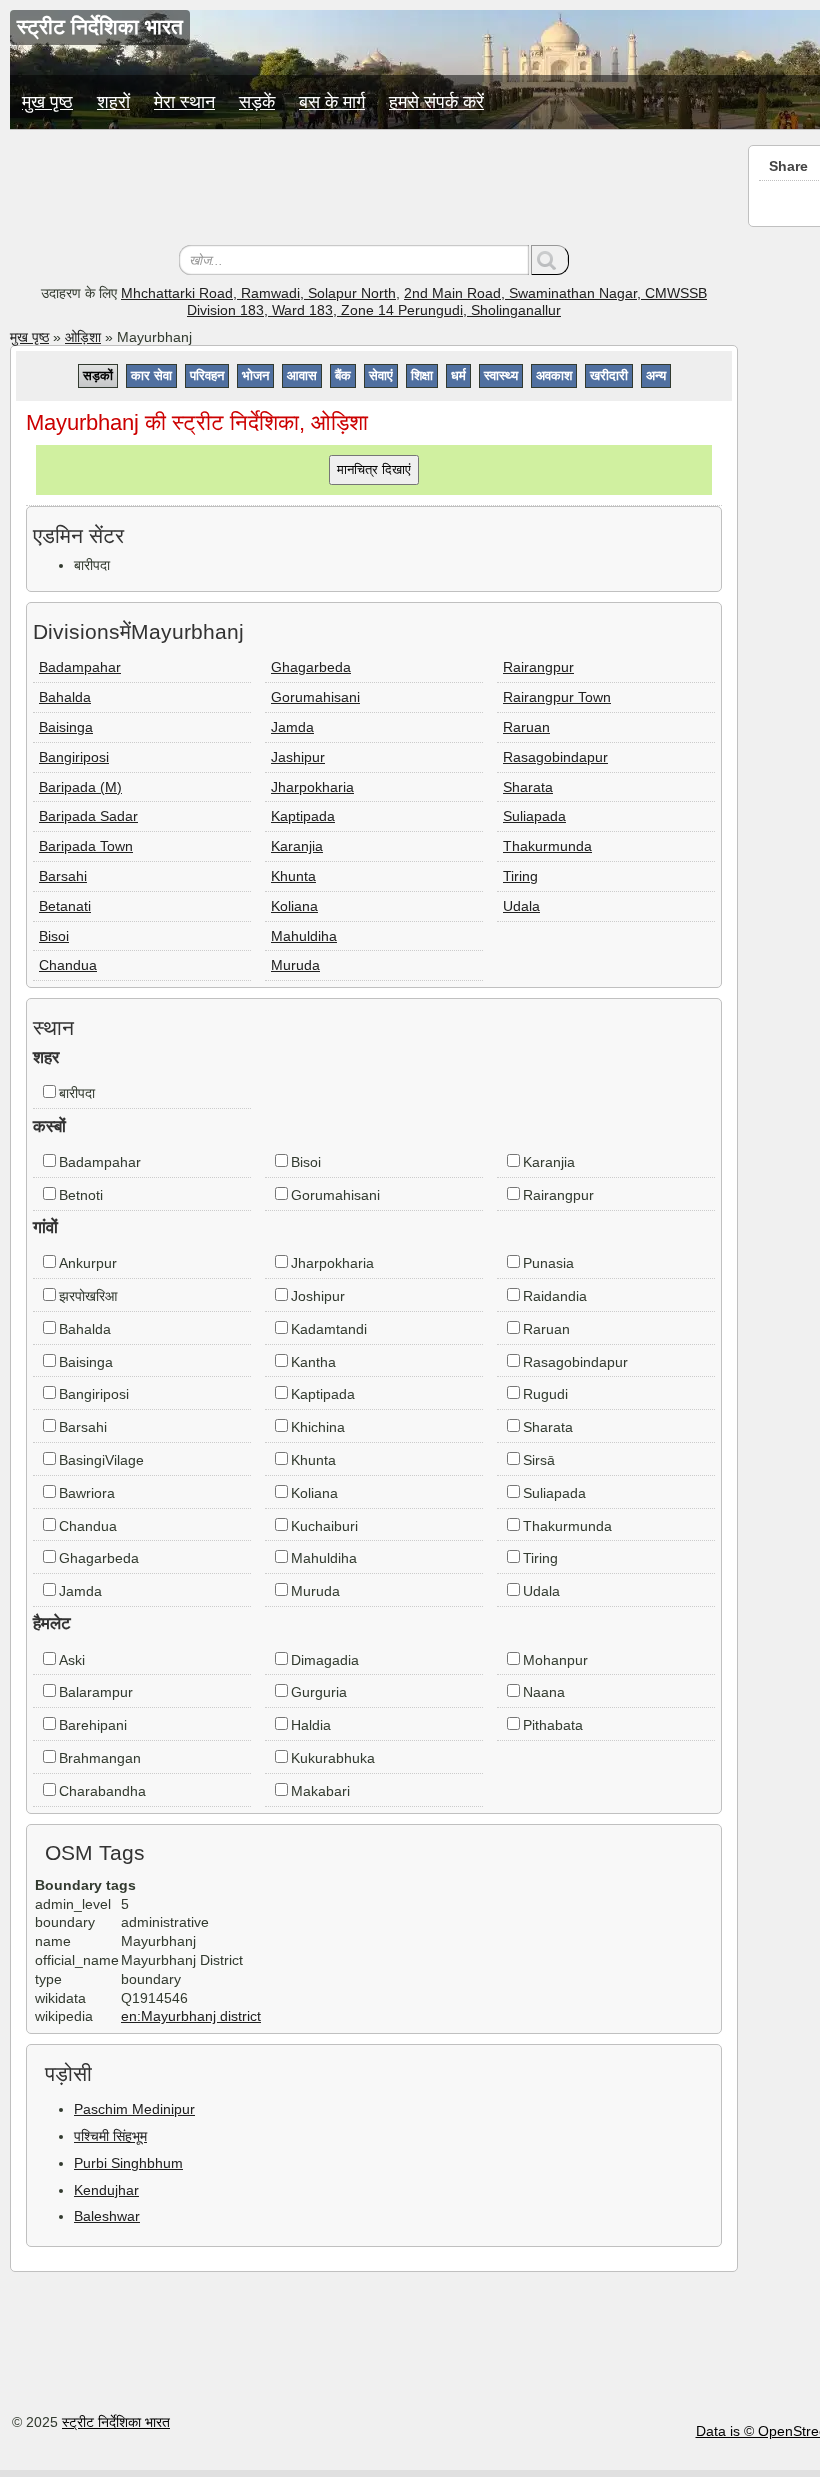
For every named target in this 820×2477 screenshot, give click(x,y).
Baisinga (66, 727)
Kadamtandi (329, 1329)
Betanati (65, 906)
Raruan (526, 727)
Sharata (528, 787)
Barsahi (63, 876)
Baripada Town (86, 846)
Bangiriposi (74, 757)
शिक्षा (422, 375)
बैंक (343, 375)
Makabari (320, 1791)
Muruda (295, 965)
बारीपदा (77, 1093)
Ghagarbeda (311, 667)
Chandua (68, 965)
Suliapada (534, 816)
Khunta (293, 876)
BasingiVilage (101, 1460)
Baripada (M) (80, 787)
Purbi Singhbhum (128, 2163)
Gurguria (319, 1692)
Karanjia (297, 846)
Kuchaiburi (324, 1526)
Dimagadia (325, 1660)
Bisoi (54, 936)
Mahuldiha (304, 936)
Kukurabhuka (333, 1758)
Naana (544, 1692)
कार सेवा (151, 375)
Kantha (313, 1362)
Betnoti (81, 1195)
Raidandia (555, 1296)
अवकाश (554, 375)
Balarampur (96, 1692)
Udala (521, 906)
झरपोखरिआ (88, 1296)
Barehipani (93, 1725)
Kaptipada (303, 816)
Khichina (318, 1427)
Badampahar (80, 667)
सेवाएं (381, 375)
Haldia (311, 1725)
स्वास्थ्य (501, 375)
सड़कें (257, 102)
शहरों (113, 102)
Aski (72, 1660)
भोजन (255, 375)
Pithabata (553, 1725)
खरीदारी (609, 375)
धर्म (458, 375)
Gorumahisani (315, 697)
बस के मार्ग (332, 102)
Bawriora (87, 1493)
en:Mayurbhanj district (191, 2016)
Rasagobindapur (555, 757)
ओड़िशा (83, 337)
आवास (302, 375)
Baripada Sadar (88, 816)
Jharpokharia (312, 787)
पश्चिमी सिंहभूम (110, 2136)
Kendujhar (106, 2190)
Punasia (548, 1263)
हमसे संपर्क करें (436, 102)
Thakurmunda (547, 846)
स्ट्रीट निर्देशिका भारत (116, 2422)
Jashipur (298, 757)
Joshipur (318, 1296)
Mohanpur (555, 1660)
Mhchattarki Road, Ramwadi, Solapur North (258, 293)
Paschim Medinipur (134, 2109)
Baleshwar (107, 2216)
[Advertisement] (374, 190)
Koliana (294, 906)
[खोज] (550, 260)
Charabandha (102, 1791)
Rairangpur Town (557, 697)
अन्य (656, 375)
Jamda (292, 727)
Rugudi (545, 1394)
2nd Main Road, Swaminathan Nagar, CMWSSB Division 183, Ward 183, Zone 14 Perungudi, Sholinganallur (447, 301)
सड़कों (98, 375)
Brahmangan (100, 1758)
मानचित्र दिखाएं (374, 469)
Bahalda (65, 697)
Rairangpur (538, 667)
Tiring (520, 876)
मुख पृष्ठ (47, 102)
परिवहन (207, 375)
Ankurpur (88, 1263)
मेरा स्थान (184, 102)
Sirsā (539, 1460)
